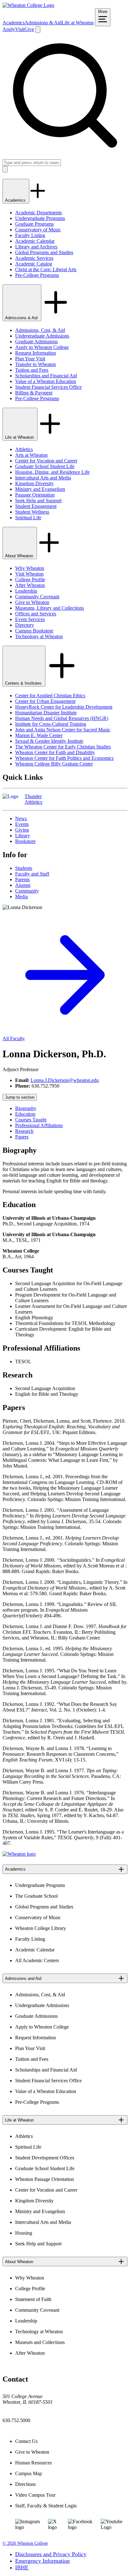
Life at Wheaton (78, 23)
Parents (22, 879)
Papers (22, 1137)
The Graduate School (36, 1896)
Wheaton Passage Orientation (44, 2179)
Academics (14, 23)
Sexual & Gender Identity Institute (49, 741)
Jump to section (20, 1097)
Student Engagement (36, 506)
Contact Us (26, 2441)
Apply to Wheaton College (42, 347)
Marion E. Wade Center (39, 735)
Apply (9, 29)
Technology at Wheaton (39, 636)
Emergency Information (42, 2561)
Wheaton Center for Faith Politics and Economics (64, 758)
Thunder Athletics (33, 799)
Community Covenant (37, 597)
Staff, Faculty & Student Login (46, 2506)
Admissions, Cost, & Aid (40, 330)
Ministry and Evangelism (40, 489)
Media (21, 897)
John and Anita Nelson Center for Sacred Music (63, 730)
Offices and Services (36, 614)
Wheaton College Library (41, 1928)
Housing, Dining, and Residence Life (52, 472)
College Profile (30, 580)
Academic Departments (38, 213)
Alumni (23, 885)
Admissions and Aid (23, 1978)
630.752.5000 (16, 2420)
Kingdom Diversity (34, 483)
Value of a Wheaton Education (46, 381)
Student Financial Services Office (48, 387)
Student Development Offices (45, 2158)
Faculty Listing (30, 235)
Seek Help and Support (38, 501)
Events (22, 824)
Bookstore (25, 841)
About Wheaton (20, 556)
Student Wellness (32, 512)
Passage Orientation (35, 495)
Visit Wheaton (29, 574)
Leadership (26, 591)
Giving (22, 830)
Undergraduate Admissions (42, 336)
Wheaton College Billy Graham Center (54, 764)
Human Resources (33, 2463)
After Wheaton (30, 585)
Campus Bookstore (34, 631)
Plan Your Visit (30, 359)
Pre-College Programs (37, 275)
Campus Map (29, 2473)
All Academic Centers (37, 1960)
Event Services (30, 619)
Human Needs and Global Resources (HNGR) (62, 718)
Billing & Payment (34, 393)
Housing (24, 2233)
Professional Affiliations (39, 1125)
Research (24, 1131)
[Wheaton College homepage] (28, 5)
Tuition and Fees (32, 370)
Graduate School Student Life (45, 466)
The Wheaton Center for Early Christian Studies (63, 747)
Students (24, 868)
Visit (20, 29)
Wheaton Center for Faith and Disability (55, 752)
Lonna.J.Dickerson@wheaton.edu (65, 1080)
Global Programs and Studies (44, 252)
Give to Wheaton (32, 602)
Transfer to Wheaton (35, 364)
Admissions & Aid (43, 23)
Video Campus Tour (35, 2495)
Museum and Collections (40, 2342)
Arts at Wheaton (31, 455)
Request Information (35, 353)
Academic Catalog (34, 264)
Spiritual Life (28, 518)
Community (27, 891)
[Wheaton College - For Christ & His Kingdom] (19, 1854)
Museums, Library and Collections (50, 608)
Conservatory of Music (38, 230)
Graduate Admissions (36, 342)
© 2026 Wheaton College (25, 2543)
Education (25, 1114)
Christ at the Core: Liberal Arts (46, 269)
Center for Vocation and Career (46, 461)
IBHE (22, 2567)
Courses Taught (31, 1120)
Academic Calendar (35, 241)
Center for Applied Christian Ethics (50, 696)
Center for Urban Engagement (45, 701)
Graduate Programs (34, 224)
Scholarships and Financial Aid (46, 376)
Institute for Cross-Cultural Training (51, 724)
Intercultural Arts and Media (43, 478)
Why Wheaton (30, 568)
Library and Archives (36, 247)
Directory (25, 625)
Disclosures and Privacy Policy (51, 2554)
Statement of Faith (33, 2299)
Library (23, 836)
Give (29, 29)
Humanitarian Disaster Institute (46, 713)
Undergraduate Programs (40, 218)
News (21, 818)
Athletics (24, 449)
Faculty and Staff (32, 874)
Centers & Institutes (24, 683)
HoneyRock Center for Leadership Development (64, 707)
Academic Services (34, 258)
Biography (26, 1108)
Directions (25, 2484)
